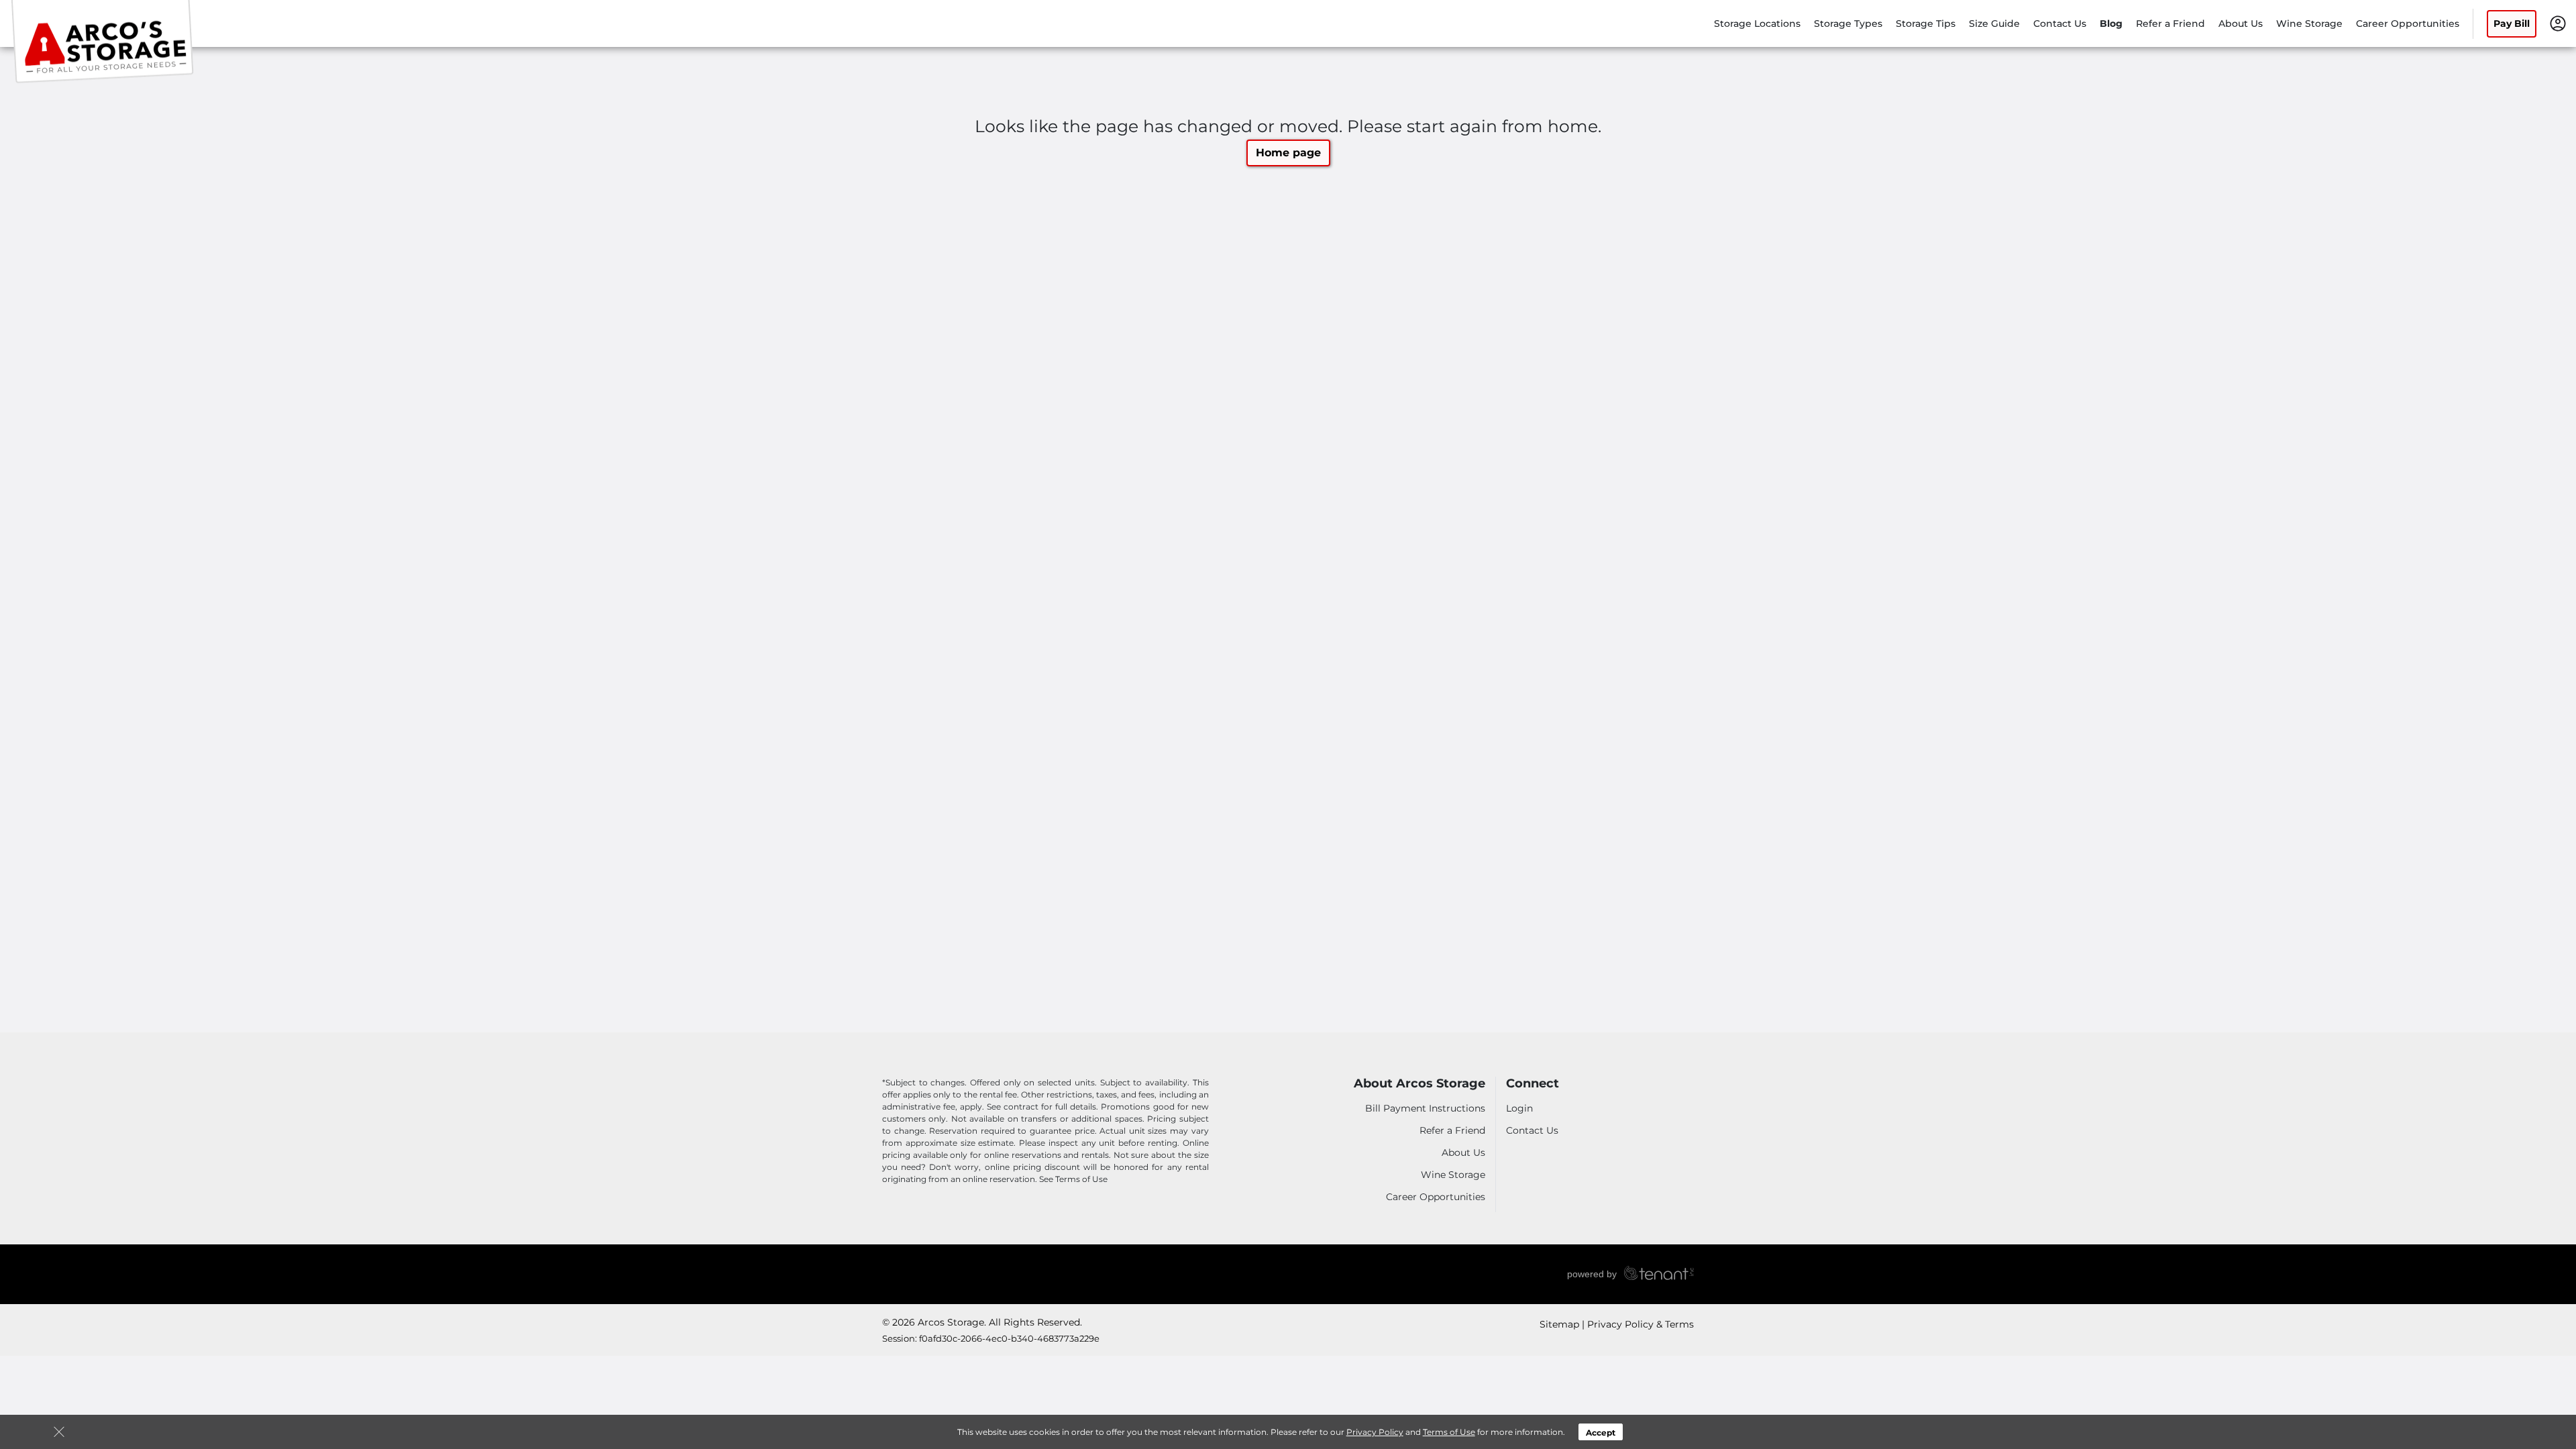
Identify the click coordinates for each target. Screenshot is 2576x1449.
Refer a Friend (2170, 23)
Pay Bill (2512, 23)
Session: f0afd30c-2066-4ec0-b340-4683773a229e (991, 1338)
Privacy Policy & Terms (1641, 1324)
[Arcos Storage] (105, 42)
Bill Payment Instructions (1425, 1108)
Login (1519, 1108)
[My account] (2558, 23)
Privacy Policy (1375, 1432)
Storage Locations (1757, 23)
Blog (2111, 23)
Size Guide (1994, 23)
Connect (1533, 1084)
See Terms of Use (1073, 1179)
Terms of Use (1449, 1432)
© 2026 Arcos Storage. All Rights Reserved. (982, 1322)
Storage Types (1848, 23)
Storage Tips (1926, 23)
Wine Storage (2309, 23)
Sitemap (1559, 1324)
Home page (1288, 153)
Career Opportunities (2408, 23)
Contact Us (2060, 23)
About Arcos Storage (1419, 1084)
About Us (2241, 23)
